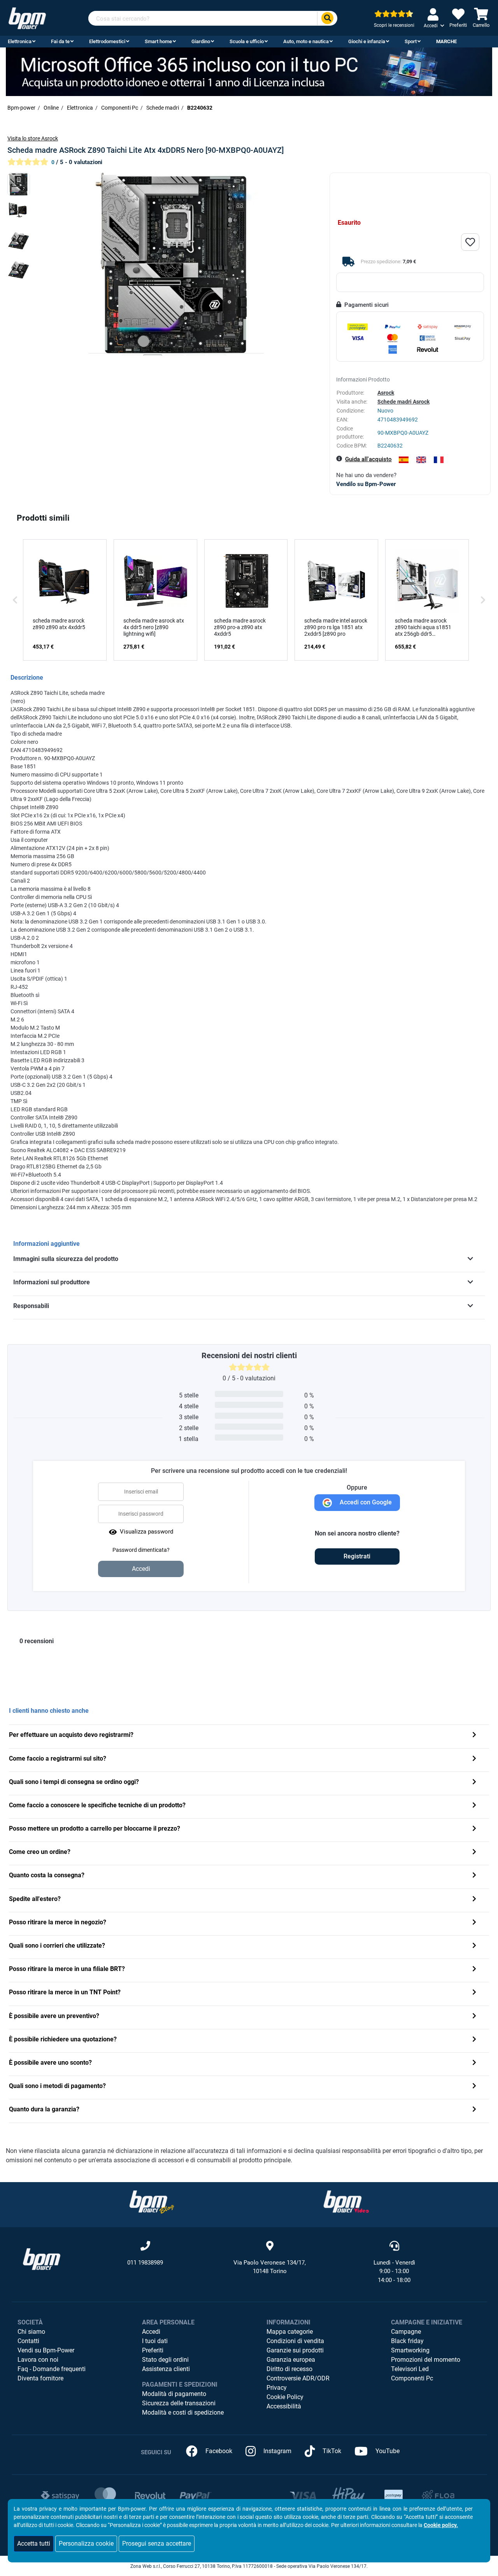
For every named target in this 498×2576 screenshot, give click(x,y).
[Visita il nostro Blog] (152, 2201)
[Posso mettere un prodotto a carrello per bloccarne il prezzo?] (474, 1829)
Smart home (158, 41)
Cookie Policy (285, 2397)
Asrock (386, 393)
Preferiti (153, 2350)
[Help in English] (421, 460)
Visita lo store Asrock (33, 138)
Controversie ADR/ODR (298, 2378)
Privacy (277, 2388)
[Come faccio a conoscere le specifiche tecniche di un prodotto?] (474, 1806)
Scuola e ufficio (247, 41)
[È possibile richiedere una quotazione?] (474, 2040)
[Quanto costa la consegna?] (474, 1876)
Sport (411, 41)
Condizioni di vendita (295, 2341)
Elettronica (20, 41)
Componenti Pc (412, 2378)
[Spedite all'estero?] (474, 1900)
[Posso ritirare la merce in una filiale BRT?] (474, 1970)
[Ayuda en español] (404, 460)
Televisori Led (410, 2369)
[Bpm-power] (27, 18)
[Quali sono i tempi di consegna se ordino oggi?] (474, 1783)
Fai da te (60, 41)
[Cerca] (327, 18)
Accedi (151, 2332)
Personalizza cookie (86, 2544)
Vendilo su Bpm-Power (366, 484)
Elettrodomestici (107, 41)
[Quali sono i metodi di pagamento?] (474, 2087)
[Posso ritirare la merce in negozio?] (474, 1923)
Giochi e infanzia (367, 41)
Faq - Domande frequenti (52, 2369)
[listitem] (65, 600)
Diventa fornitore (40, 2378)
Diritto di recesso (289, 2369)
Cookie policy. (441, 2525)
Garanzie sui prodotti (295, 2350)
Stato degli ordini (165, 2360)
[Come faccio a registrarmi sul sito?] (474, 1759)
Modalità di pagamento (174, 2394)
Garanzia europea (291, 2360)
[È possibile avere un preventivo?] (474, 2017)
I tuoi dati (155, 2341)
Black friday (407, 2341)
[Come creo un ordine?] (474, 1853)
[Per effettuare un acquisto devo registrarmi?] (474, 1736)
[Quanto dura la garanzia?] (474, 2110)
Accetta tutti (34, 2544)
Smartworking (410, 2350)
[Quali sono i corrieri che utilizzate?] (474, 1946)
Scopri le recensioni (394, 25)
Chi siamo (31, 2332)
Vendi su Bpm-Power (46, 2350)
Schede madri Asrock (403, 402)
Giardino (201, 41)
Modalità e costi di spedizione (183, 2412)
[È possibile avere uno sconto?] (474, 2063)
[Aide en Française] (439, 460)
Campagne (406, 2332)
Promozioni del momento (426, 2360)
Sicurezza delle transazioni (179, 2403)
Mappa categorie (290, 2332)
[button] (15, 600)
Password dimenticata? (141, 1550)
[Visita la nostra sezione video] (346, 2201)
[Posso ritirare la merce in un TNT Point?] (474, 1993)
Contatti (28, 2341)
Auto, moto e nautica (306, 41)
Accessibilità (284, 2406)
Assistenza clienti (166, 2369)
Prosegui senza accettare (157, 2544)
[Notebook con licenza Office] (249, 71)
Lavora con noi (38, 2360)
